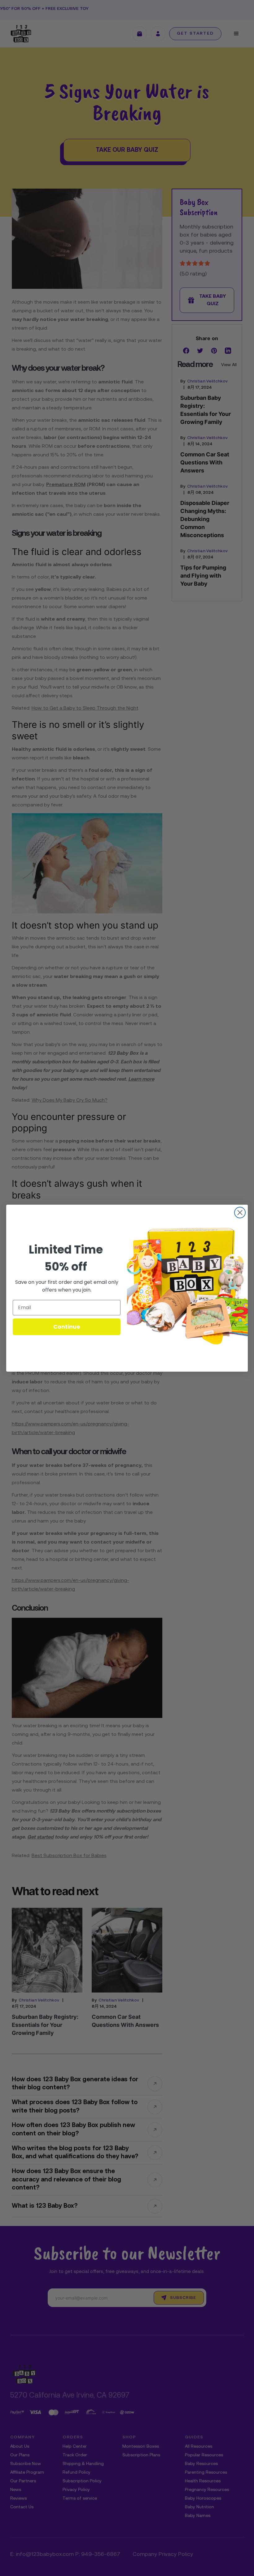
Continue (67, 1327)
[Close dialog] (240, 1213)
